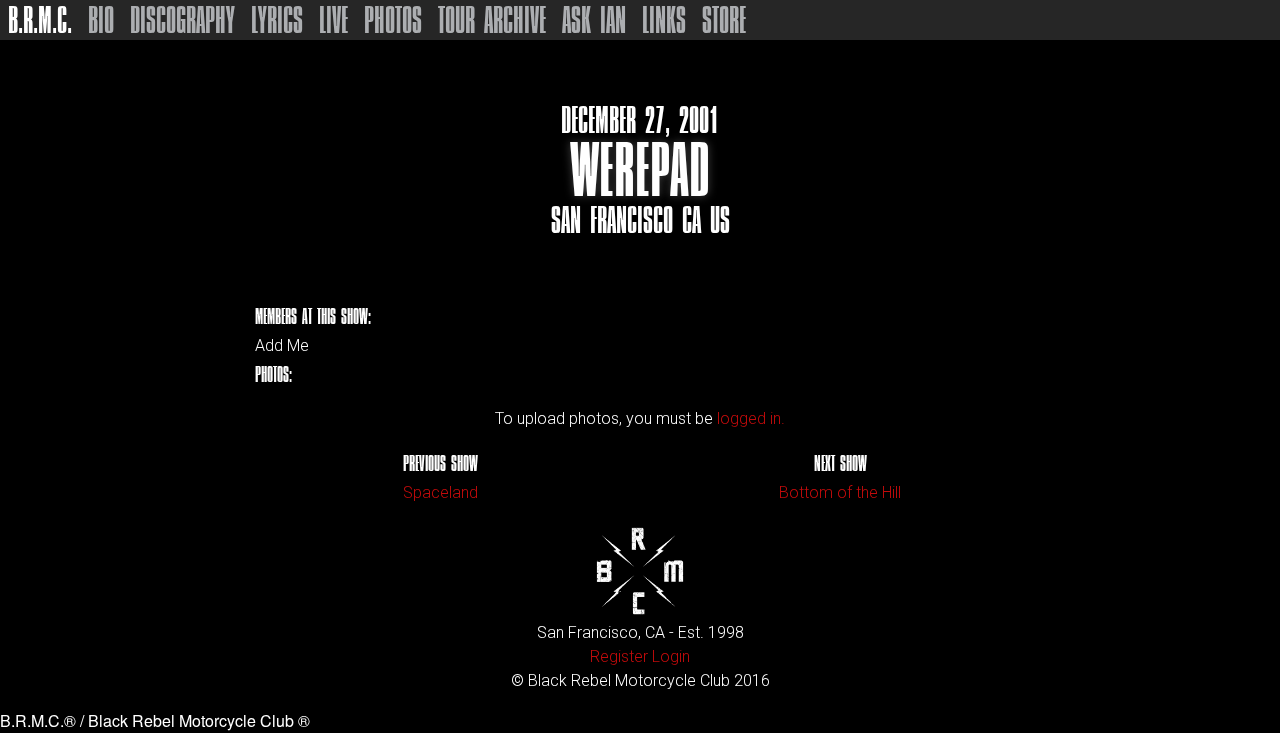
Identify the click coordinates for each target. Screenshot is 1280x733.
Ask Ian (594, 20)
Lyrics (277, 20)
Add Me (282, 346)
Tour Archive (492, 20)
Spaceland (440, 492)
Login (671, 656)
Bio (101, 20)
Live (333, 20)
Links (664, 20)
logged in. (751, 418)
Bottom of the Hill (840, 492)
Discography (182, 20)
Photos (393, 20)
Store (724, 20)
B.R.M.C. (40, 20)
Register (619, 656)
